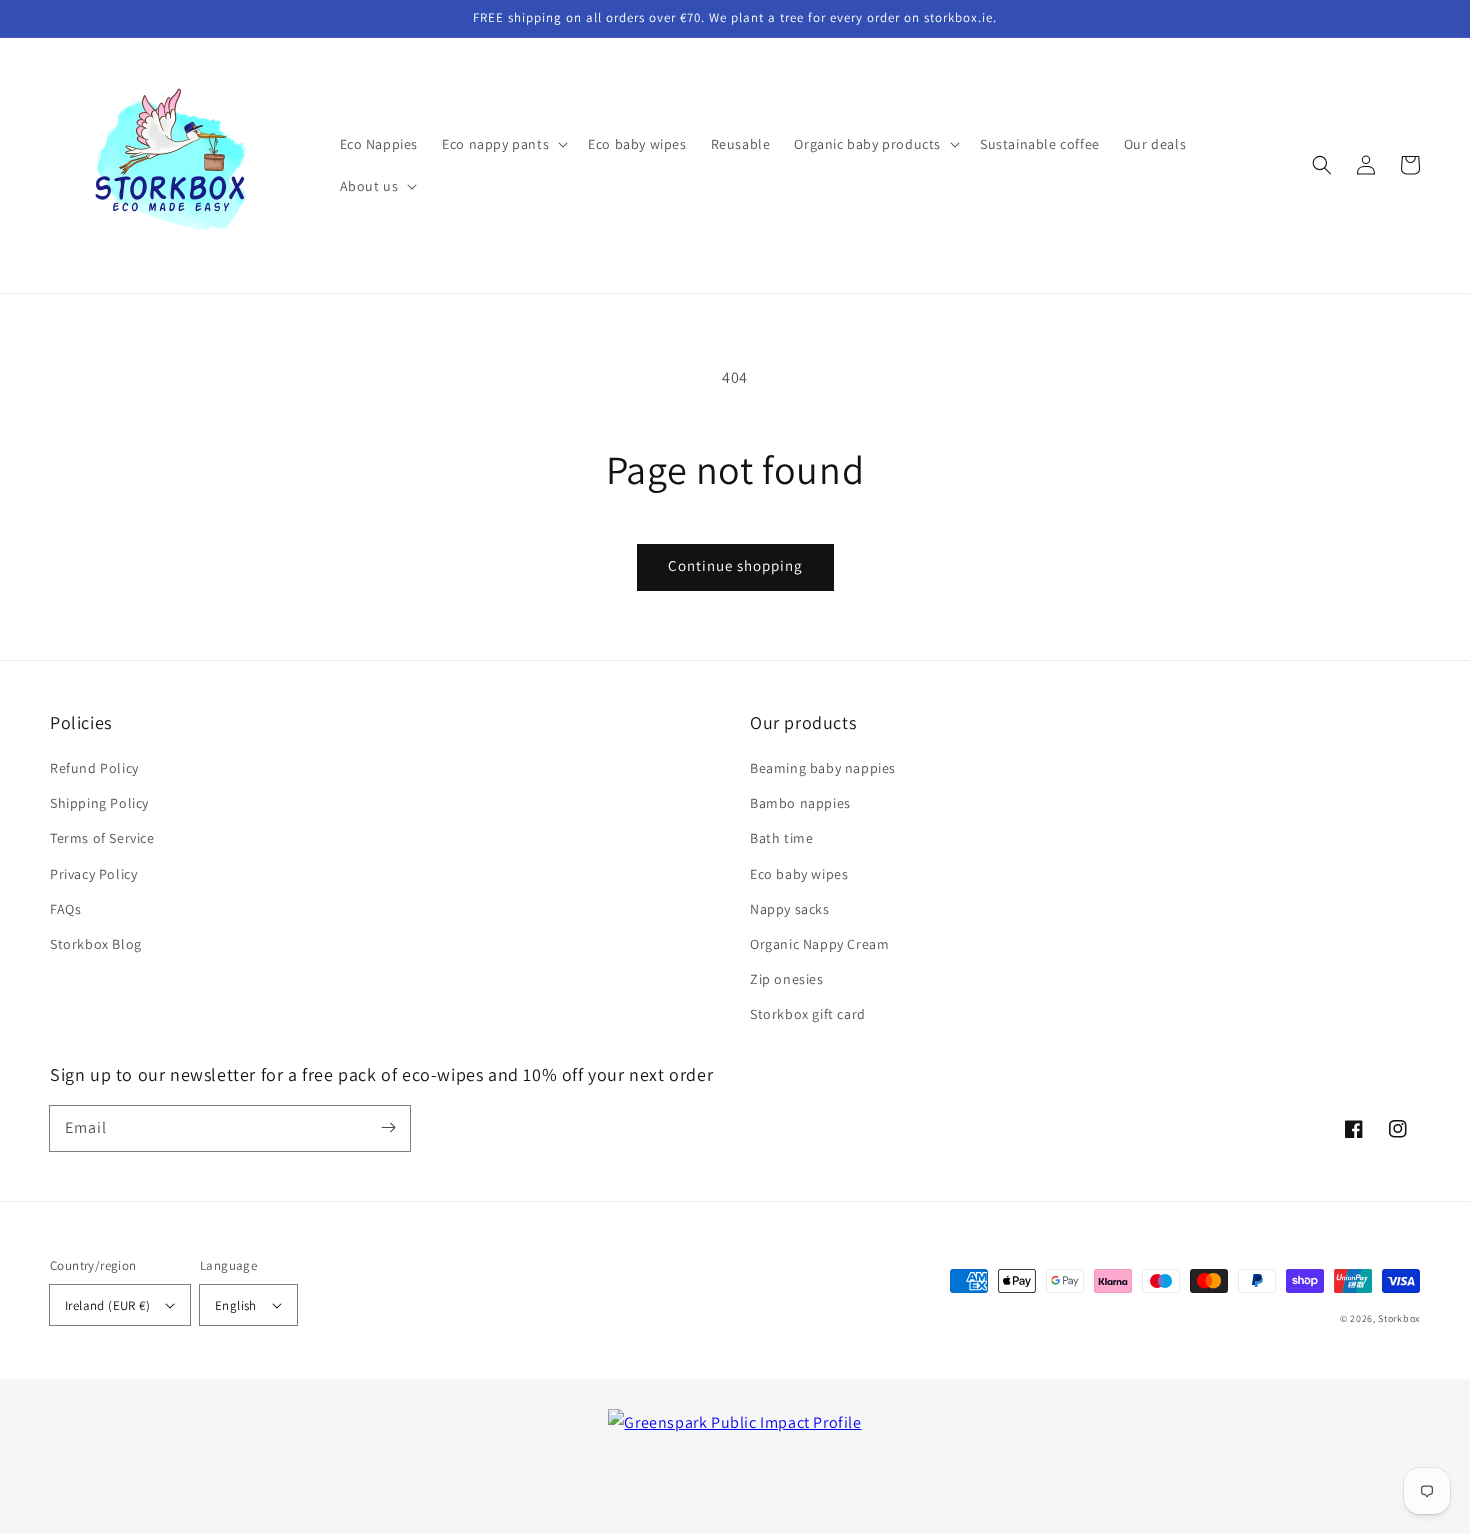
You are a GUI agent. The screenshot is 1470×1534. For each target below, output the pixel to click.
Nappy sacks (790, 909)
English (236, 1305)
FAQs (65, 909)
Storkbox (1399, 1318)
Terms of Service (102, 838)
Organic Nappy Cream (819, 944)
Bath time (781, 838)
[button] (1322, 165)
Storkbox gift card (808, 1014)
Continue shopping (735, 565)
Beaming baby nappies (823, 768)
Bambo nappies (800, 803)
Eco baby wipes (799, 874)
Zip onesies (787, 979)
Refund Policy (94, 768)
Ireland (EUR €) (107, 1305)
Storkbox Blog (96, 944)
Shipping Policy (99, 803)
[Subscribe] (388, 1128)
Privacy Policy (93, 874)
